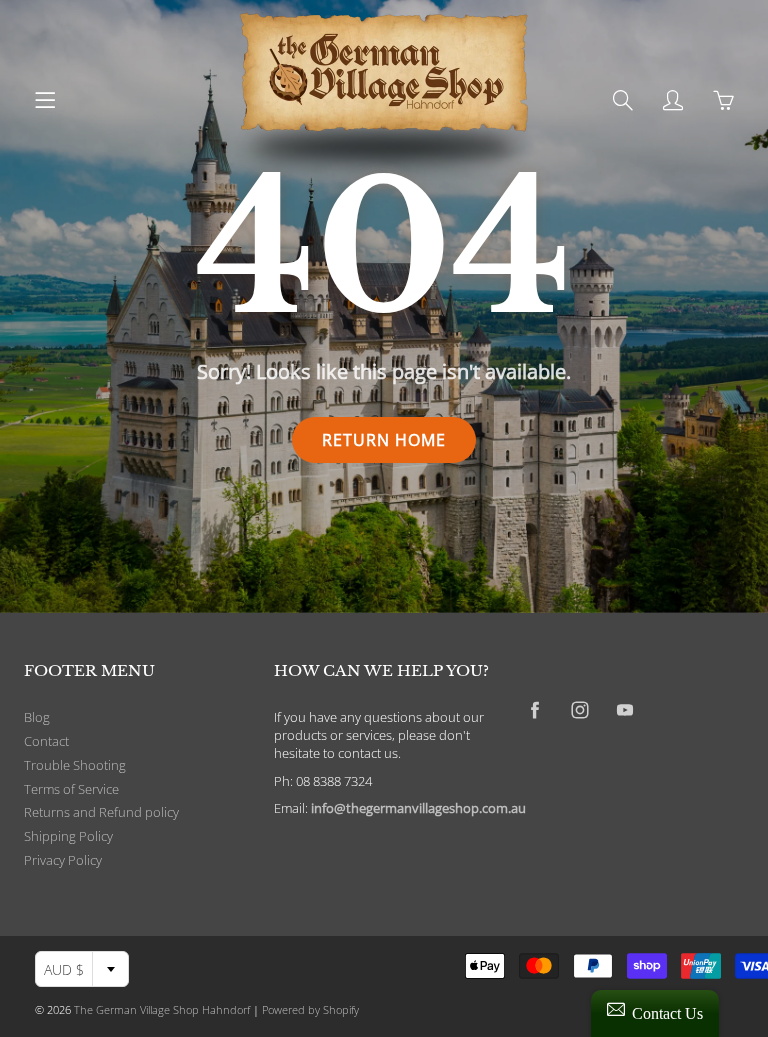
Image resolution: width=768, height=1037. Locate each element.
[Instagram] (579, 710)
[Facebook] (534, 710)
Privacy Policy (63, 860)
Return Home (384, 440)
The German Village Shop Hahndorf (162, 1009)
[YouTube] (624, 710)
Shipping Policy (68, 836)
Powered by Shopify (310, 1009)
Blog (37, 717)
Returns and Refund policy (101, 812)
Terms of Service (71, 789)
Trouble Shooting (75, 765)
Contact (46, 741)
